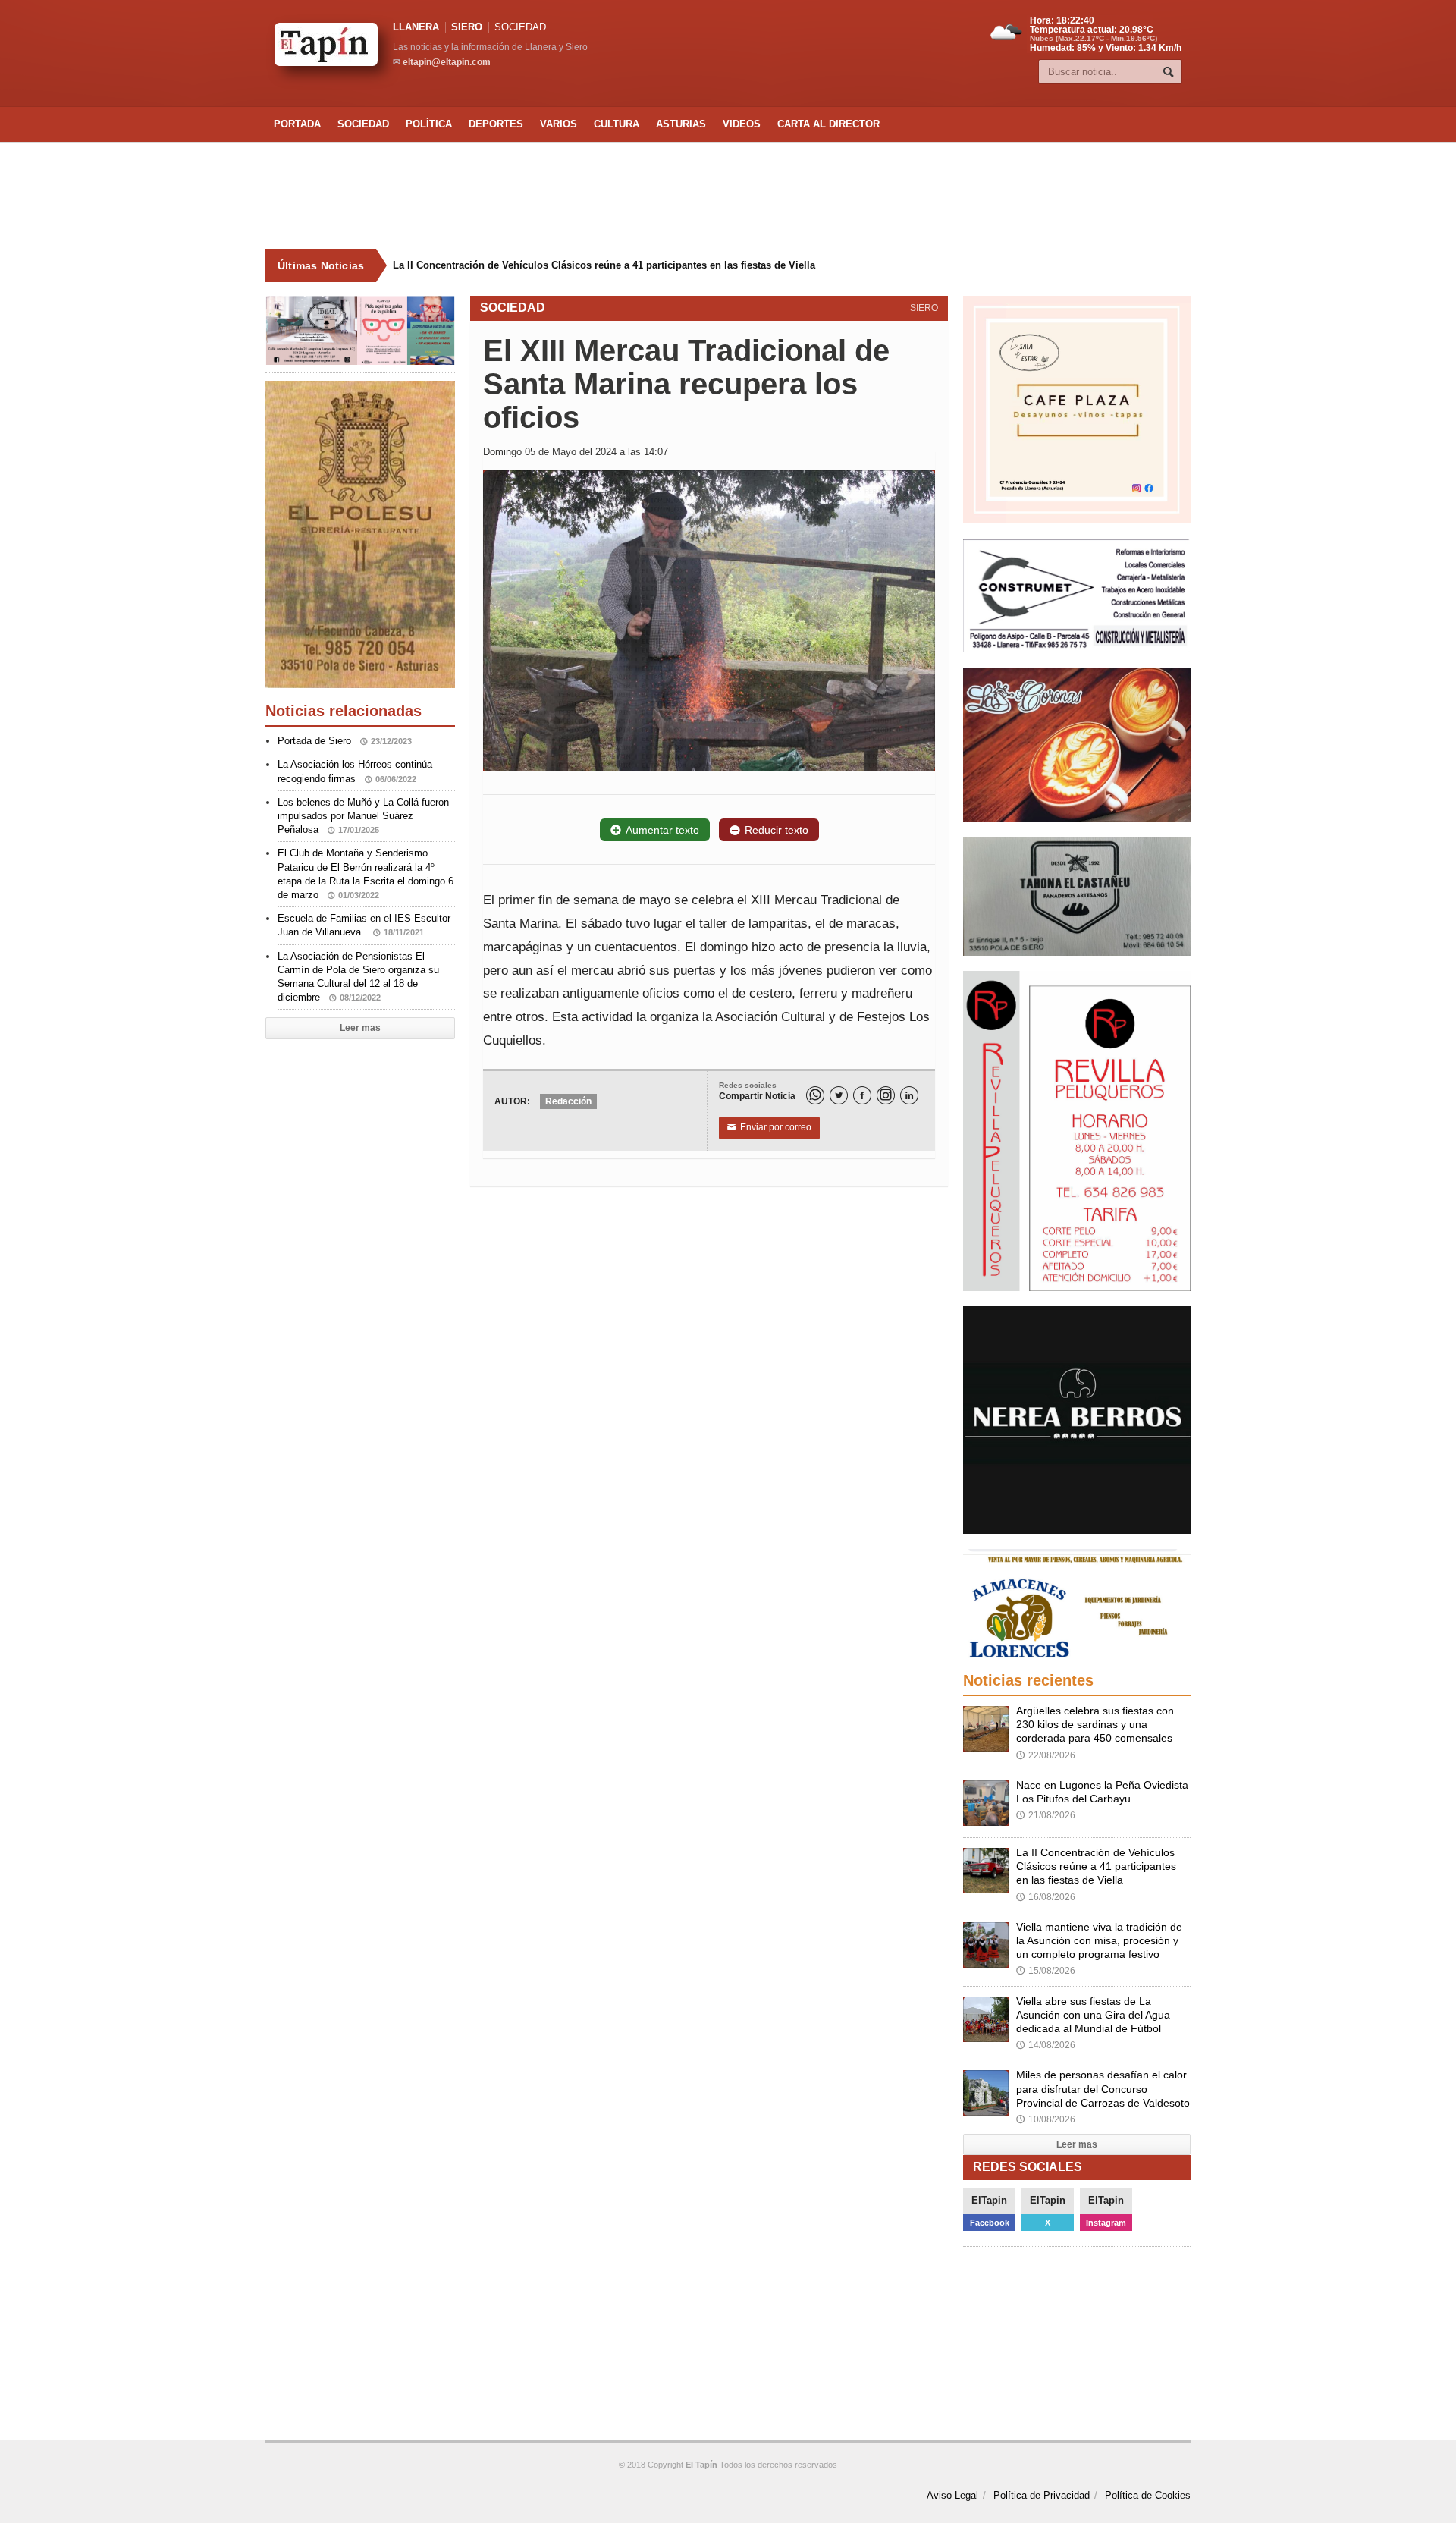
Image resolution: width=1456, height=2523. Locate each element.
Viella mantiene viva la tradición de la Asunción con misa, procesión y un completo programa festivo (618, 265)
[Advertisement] (728, 196)
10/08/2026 (1046, 2119)
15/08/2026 (1046, 1971)
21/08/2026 (1046, 1815)
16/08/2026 (1046, 1897)
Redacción (568, 1101)
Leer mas (360, 1028)
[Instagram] (886, 1095)
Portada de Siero (345, 741)
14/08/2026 (1046, 2045)
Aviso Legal (952, 2495)
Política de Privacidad (1042, 2495)
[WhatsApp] (815, 1095)
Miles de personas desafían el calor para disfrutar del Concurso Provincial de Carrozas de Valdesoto (1103, 2088)
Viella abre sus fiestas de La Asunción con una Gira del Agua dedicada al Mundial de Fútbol (1093, 2015)
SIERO (467, 27)
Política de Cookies (1148, 2495)
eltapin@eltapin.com (447, 62)
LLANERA (416, 27)
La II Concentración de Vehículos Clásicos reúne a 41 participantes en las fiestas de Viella (1096, 1866)
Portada (297, 124)
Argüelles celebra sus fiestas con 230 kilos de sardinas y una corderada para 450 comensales (1095, 1724)
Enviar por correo (769, 1127)
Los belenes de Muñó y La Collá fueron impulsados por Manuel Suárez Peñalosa (363, 816)
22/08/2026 (1046, 1755)
